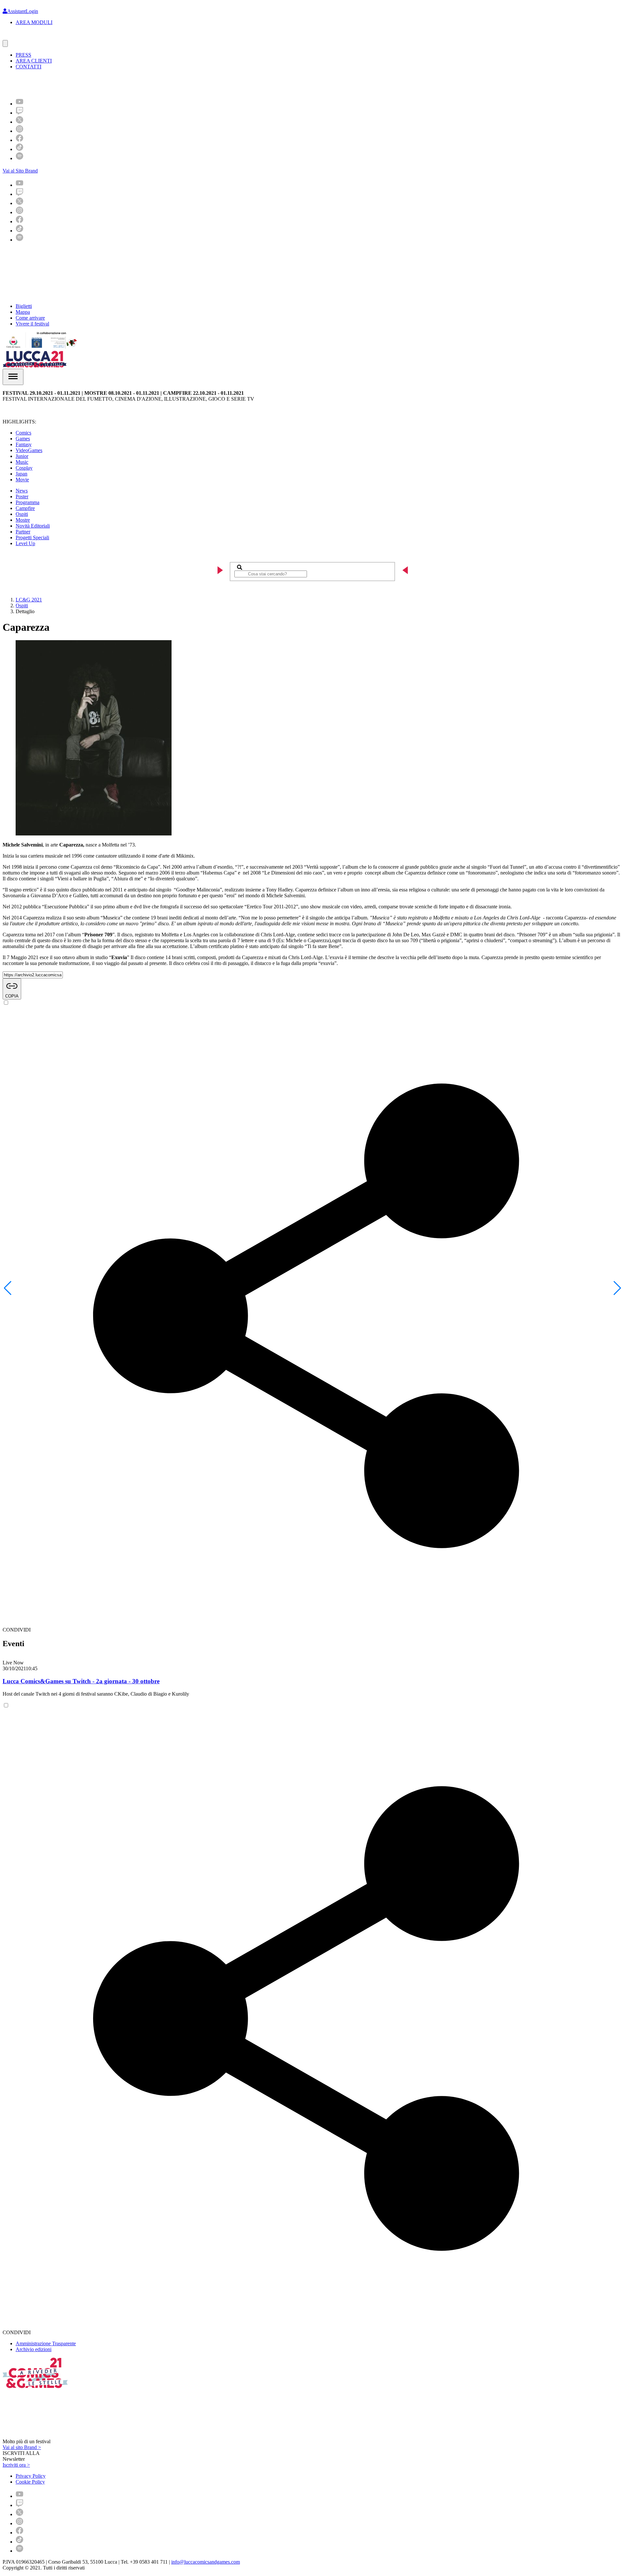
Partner (23, 532)
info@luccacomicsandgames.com (206, 2562)
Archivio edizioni (34, 2349)
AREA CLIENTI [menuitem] (34, 61)
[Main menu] (13, 377)
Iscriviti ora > (16, 2465)
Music (22, 462)
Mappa (23, 312)
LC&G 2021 (29, 600)
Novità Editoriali (33, 526)
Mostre (23, 520)
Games (23, 439)
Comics (23, 433)
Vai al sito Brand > (22, 2447)
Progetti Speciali (32, 537)
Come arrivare (30, 318)
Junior (22, 456)
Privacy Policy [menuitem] (31, 2476)
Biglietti (24, 306)
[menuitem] (20, 104)
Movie (22, 480)
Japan (21, 474)
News (22, 491)
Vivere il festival (32, 324)
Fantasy (24, 444)
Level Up (25, 543)
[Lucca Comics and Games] (83, 83)
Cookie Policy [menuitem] (30, 2482)
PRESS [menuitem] (23, 55)
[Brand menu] (5, 43)
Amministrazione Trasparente (46, 2343)
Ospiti (22, 514)
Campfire (25, 508)
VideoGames (29, 450)
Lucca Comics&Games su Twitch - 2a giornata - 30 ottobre (81, 1681)
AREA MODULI (34, 22)
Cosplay (24, 468)
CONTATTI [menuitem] (28, 67)
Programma (28, 502)
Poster (22, 496)
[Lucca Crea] (17, 37)
